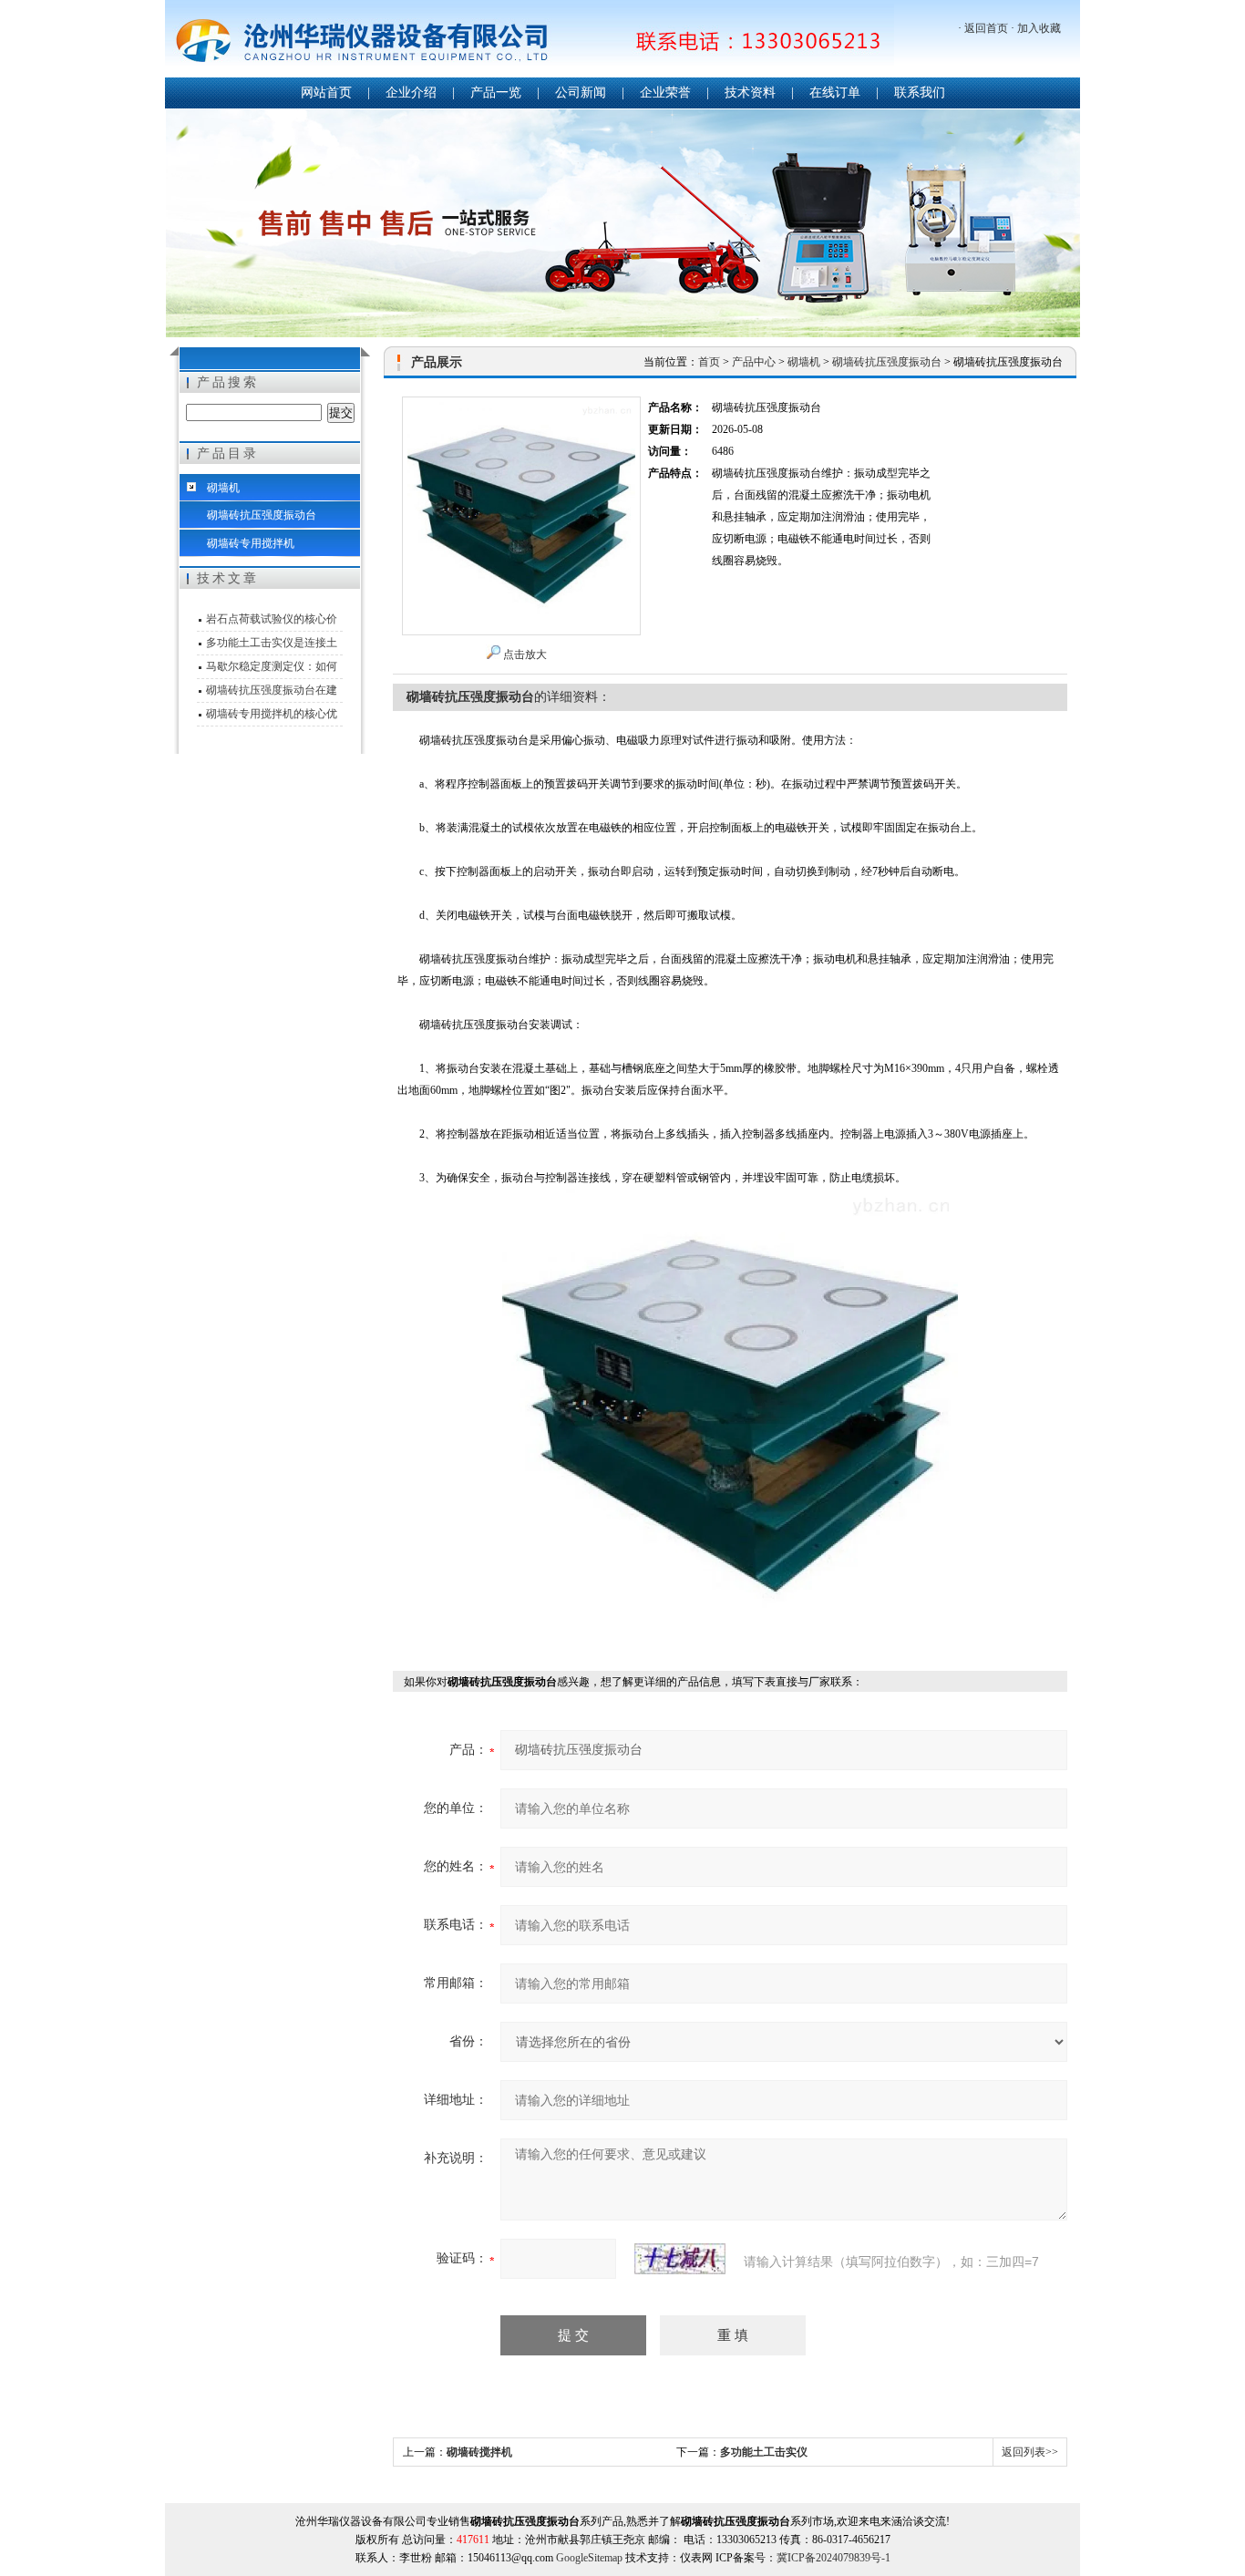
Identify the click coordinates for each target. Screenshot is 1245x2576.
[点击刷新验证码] (680, 2259)
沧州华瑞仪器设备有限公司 (530, 41)
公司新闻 (581, 93)
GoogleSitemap (589, 2558)
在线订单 (835, 93)
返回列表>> (1030, 2452)
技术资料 (750, 93)
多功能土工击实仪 (764, 2452)
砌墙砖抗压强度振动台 (262, 515)
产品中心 (754, 362)
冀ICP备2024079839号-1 (833, 2558)
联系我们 (920, 93)
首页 (709, 362)
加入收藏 (1039, 28)
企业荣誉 (665, 93)
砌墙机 (223, 488)
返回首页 (986, 28)
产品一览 (496, 93)
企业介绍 (411, 93)
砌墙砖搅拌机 (479, 2452)
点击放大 (525, 654)
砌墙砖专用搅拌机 (251, 543)
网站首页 (326, 93)
